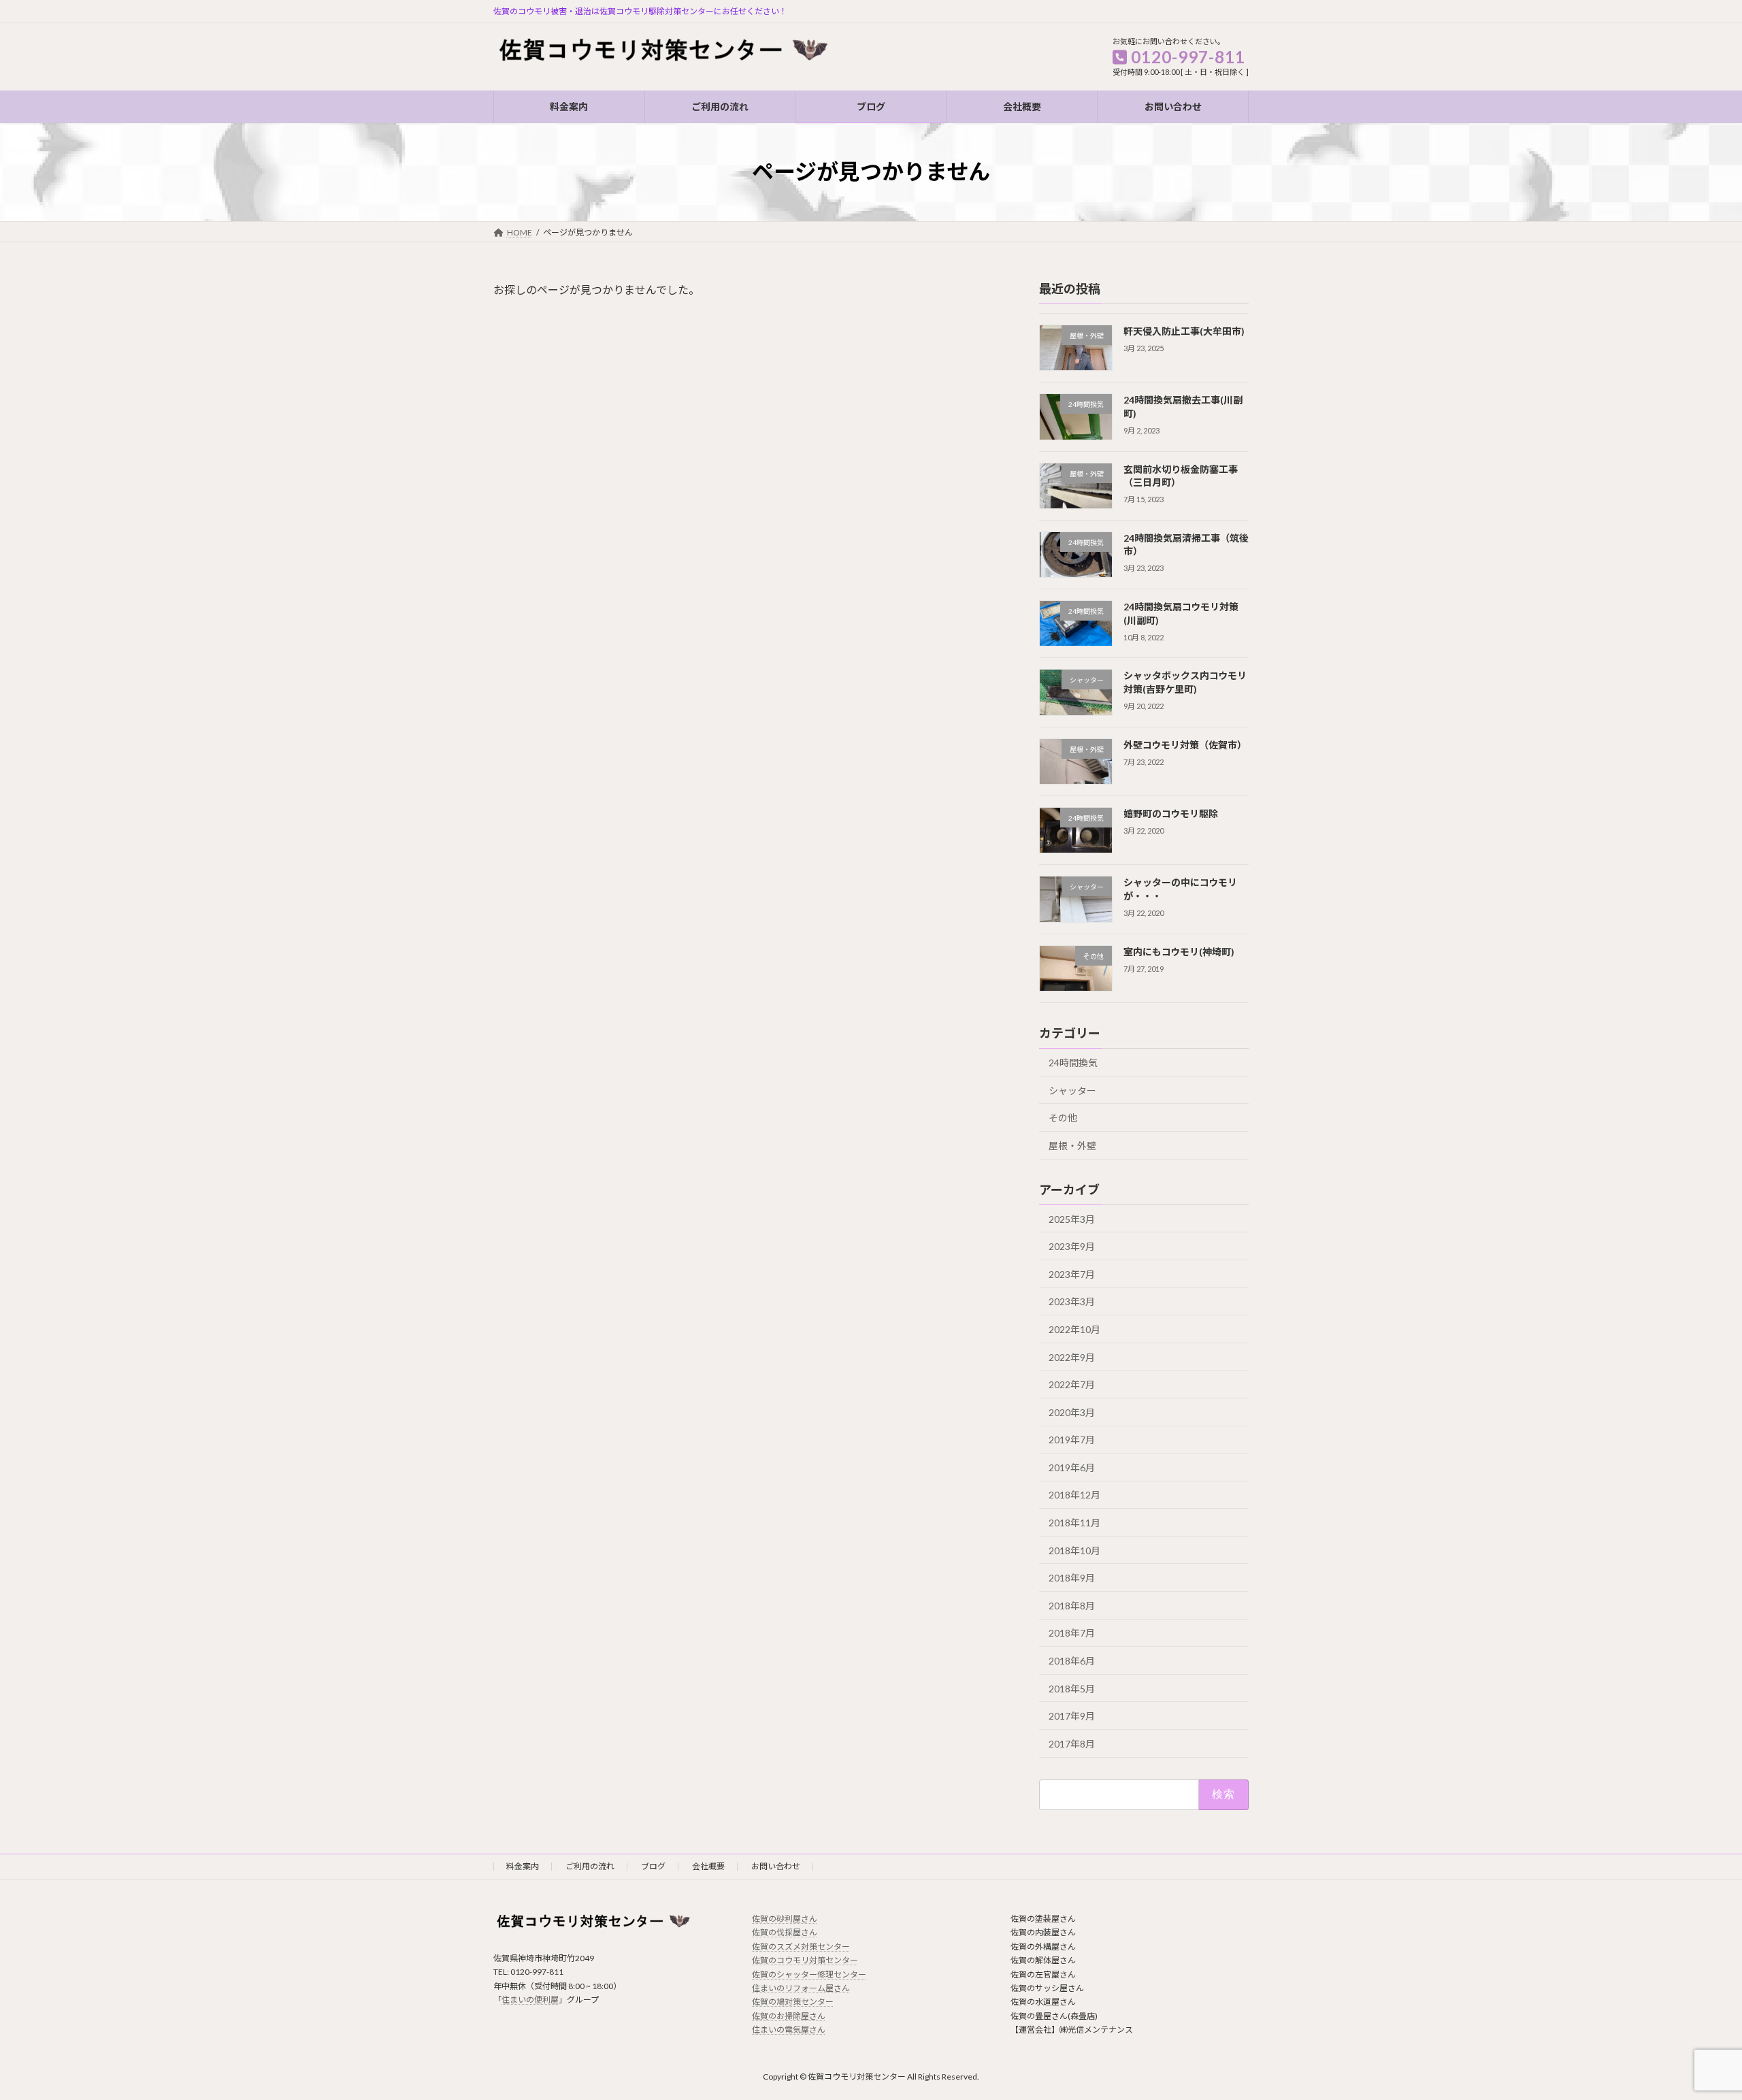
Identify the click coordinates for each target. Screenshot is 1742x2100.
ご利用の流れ (590, 1866)
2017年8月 (1072, 1743)
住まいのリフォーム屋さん (801, 1988)
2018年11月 (1074, 1523)
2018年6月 (1072, 1661)
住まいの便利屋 (530, 2000)
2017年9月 (1072, 1716)
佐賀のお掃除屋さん (789, 2016)
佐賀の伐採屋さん (785, 1932)
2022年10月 (1074, 1329)
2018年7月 (1072, 1633)
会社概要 (708, 1866)
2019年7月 (1072, 1440)
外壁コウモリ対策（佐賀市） (1185, 744)
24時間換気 (1073, 1063)
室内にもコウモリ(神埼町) (1179, 951)
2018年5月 (1072, 1688)
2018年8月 (1072, 1605)
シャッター (1072, 1090)
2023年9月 (1072, 1246)
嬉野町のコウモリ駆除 (1171, 814)
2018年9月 (1072, 1578)
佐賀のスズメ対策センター (801, 1947)
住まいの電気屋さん (789, 2030)
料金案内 (523, 1866)
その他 (1063, 1118)
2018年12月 (1074, 1495)
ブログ (653, 1866)
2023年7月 (1072, 1274)
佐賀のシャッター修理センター (809, 1974)
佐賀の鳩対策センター (793, 2002)
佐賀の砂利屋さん (785, 1919)
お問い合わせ (776, 1866)
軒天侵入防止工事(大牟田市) (1184, 331)
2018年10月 (1074, 1550)
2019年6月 (1072, 1467)
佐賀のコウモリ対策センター (805, 1960)
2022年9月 (1072, 1357)
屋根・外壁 (1072, 1145)
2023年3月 (1072, 1301)
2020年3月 (1072, 1412)
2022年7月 (1072, 1384)
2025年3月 (1072, 1218)
